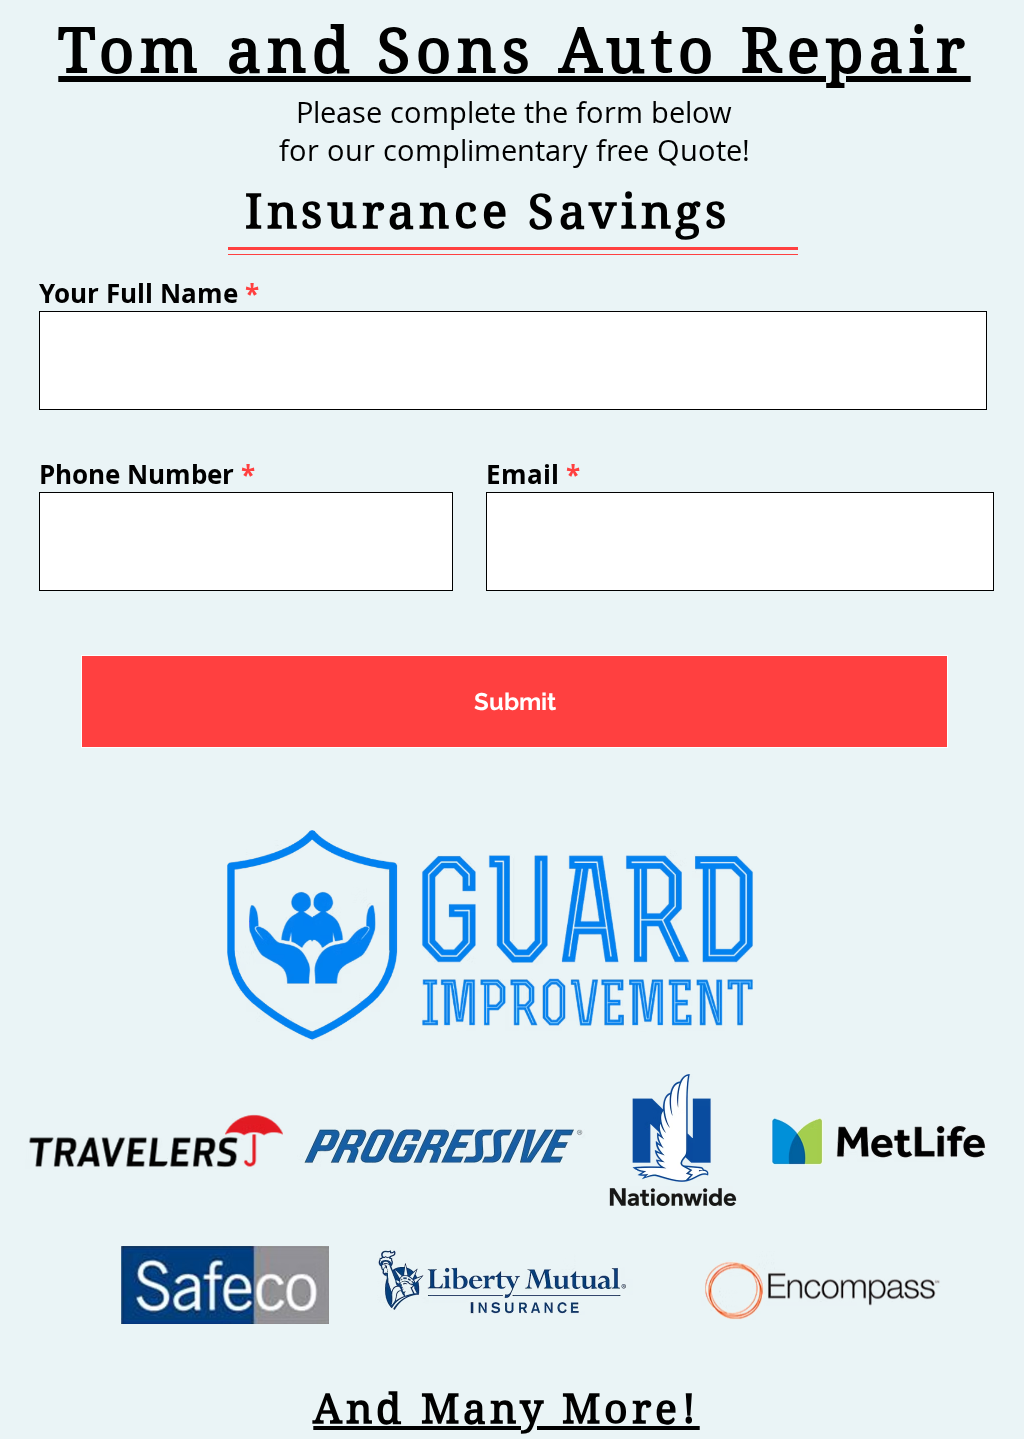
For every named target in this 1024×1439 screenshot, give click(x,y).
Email (522, 474)
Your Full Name (138, 293)
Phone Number (136, 474)
